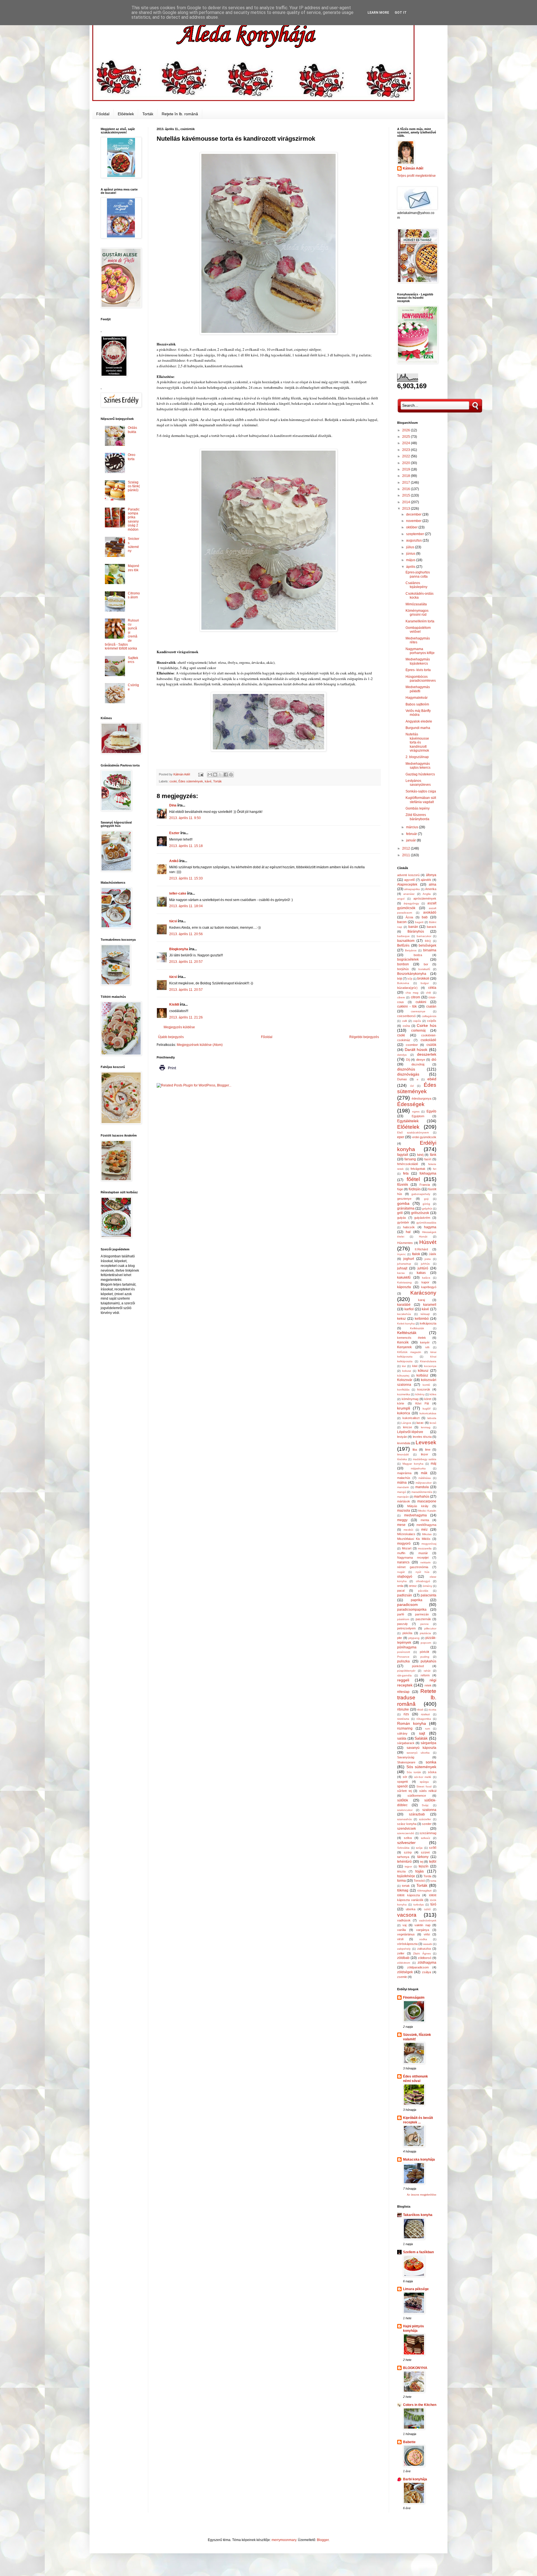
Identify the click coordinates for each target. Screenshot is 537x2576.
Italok (416, 1254)
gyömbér (403, 1222)
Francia (425, 1185)
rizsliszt (425, 1714)
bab (425, 917)
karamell (430, 1305)
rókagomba (424, 1719)
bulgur (425, 983)
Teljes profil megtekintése (416, 176)
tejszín (424, 1866)
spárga (424, 1782)
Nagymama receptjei (413, 1558)
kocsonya (430, 1366)
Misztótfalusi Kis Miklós (414, 1539)
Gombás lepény (418, 808)
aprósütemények (425, 898)
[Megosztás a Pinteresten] (231, 775)
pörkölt (424, 1652)
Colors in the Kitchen (420, 2405)
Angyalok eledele (419, 721)
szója (419, 1848)
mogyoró (404, 1544)
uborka (411, 1909)
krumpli (404, 1408)
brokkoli (423, 978)
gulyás (402, 1218)
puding (425, 1657)
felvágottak (418, 1169)
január (411, 840)
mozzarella (425, 1548)
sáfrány (402, 1733)
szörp (408, 1852)
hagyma (430, 1227)
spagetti (402, 1782)
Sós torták (414, 1772)
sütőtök (403, 1800)
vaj (404, 1925)
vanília (401, 1930)
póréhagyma (407, 1647)
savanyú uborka (418, 1753)
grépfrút (427, 1209)
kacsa (401, 1273)
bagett (419, 922)
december (414, 514)
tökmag (403, 1890)
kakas (421, 1273)
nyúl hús (422, 1572)
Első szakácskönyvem (413, 1132)
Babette (409, 2442)
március (413, 827)
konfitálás (403, 1390)
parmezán (422, 1614)
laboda (432, 1418)
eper (401, 1137)
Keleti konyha (406, 1324)
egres (416, 1111)
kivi (404, 1366)
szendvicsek (407, 1829)
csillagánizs (429, 1016)
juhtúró (423, 1268)
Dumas (402, 1079)
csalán (431, 1006)
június (411, 554)
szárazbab (417, 1814)
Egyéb (431, 1111)
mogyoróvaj (429, 1544)
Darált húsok (416, 1050)
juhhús (425, 1264)
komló (426, 1385)
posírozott (404, 1652)
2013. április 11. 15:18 (186, 846)
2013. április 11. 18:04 (186, 906)
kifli (427, 1347)
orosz (413, 1586)
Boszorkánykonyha (412, 974)
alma (433, 884)
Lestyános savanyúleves (418, 783)
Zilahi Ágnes (422, 1953)
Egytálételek (408, 1121)
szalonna (429, 1810)
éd (412, 1086)
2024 (407, 443)
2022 (407, 456)
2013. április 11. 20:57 (186, 962)
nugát (401, 1572)
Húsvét (428, 1242)
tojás (420, 1871)
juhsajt (402, 1268)
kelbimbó (422, 1319)
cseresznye (418, 1011)
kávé (208, 781)
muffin (401, 1553)
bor (426, 964)
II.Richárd (421, 1249)
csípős (432, 1021)
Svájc (425, 1805)
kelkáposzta (428, 1323)
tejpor (408, 1866)
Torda (427, 1876)
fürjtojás (415, 1189)
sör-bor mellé (423, 1777)
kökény (420, 1394)
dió (434, 1060)
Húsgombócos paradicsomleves (421, 679)
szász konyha (407, 1824)
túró (433, 1904)
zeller (401, 1953)
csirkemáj (418, 1031)
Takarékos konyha (418, 2215)
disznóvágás (408, 1074)
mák (424, 1473)
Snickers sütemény (134, 545)
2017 (407, 483)
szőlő (433, 1848)
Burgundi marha (418, 728)
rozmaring (405, 1728)
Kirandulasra (428, 1361)
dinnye (421, 1060)
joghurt (409, 1259)
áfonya (431, 875)
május (411, 560)
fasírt (428, 1159)
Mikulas (427, 1534)
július (411, 547)
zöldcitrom (404, 1963)
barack (432, 927)
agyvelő (409, 880)
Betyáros (411, 950)
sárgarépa (428, 1743)
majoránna (404, 1473)
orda (400, 1586)
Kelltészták (417, 1328)
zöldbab (403, 1958)
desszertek (427, 1054)
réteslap (403, 1692)
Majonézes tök (134, 568)
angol (401, 899)
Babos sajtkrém (417, 704)
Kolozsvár (405, 1380)
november (414, 521)
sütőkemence (417, 1796)
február (412, 834)
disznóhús (406, 1069)
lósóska (402, 1459)
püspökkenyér (406, 1671)
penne (425, 1624)
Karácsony (423, 1293)
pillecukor (430, 1628)
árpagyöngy (411, 903)
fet (435, 1169)
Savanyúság (406, 1757)
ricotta (432, 1710)
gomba (403, 1203)
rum (428, 1729)
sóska (432, 1772)
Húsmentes (405, 1243)
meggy (402, 1520)
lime (428, 1450)
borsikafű (424, 969)
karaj (421, 1300)
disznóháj (418, 1064)
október (412, 527)
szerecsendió (406, 1833)
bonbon (403, 964)
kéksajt (425, 1314)
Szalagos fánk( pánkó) (134, 486)
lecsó (433, 1423)
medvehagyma (415, 1515)
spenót (402, 1786)
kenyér (425, 1342)
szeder (427, 1824)
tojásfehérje (406, 1876)
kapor (425, 1282)
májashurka (418, 1468)
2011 (407, 855)
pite (400, 1638)
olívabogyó (423, 1581)
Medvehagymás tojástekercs (418, 661)
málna (402, 1483)
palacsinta (428, 1595)
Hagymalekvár (417, 698)
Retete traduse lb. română (417, 1698)
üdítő (427, 1909)
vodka (423, 1939)
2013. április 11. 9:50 (185, 818)
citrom (415, 997)
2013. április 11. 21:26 (186, 1017)
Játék (433, 1254)
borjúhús (403, 969)
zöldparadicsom (418, 1967)
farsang (410, 1159)
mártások (404, 1501)
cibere (401, 997)
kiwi (415, 1366)
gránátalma (406, 1208)
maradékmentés (422, 1492)
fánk (433, 1155)
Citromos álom (134, 595)
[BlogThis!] (215, 775)
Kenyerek (404, 1347)
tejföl (433, 1862)
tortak (406, 1886)
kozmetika (404, 1394)
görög (426, 1204)
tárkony (423, 1857)
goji (426, 1199)
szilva (408, 1838)
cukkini (421, 1002)
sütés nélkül (428, 1791)
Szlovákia (403, 1848)
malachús (404, 1478)
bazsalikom (406, 941)
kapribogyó (429, 1287)
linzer (425, 1454)
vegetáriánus (406, 1934)
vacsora (407, 1915)
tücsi (173, 921)
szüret (425, 1852)
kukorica (404, 1413)
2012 (407, 848)
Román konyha (412, 1723)
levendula (404, 1443)
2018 (407, 476)
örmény (427, 1586)
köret (428, 1399)
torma (401, 1881)
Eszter (174, 833)
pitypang (414, 1638)
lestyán (402, 1437)
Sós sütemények (421, 1767)
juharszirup (404, 1264)
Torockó (419, 1881)
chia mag (412, 993)
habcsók (409, 1227)
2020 (407, 463)
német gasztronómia (413, 1567)
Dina (173, 805)
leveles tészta (422, 1437)
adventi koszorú (408, 875)
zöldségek (405, 1972)
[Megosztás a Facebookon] (226, 775)
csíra (406, 1026)
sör (405, 1777)
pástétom (403, 1619)
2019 (407, 469)
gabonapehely (421, 1194)
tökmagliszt (424, 1891)
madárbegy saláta (425, 1459)
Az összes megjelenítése (422, 2195)
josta (428, 1259)
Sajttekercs (133, 660)
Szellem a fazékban (418, 2252)
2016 (407, 489)
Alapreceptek (407, 884)
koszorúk (424, 1389)
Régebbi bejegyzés (364, 1037)
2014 (407, 502)
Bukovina (403, 983)
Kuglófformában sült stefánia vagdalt (421, 800)
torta (433, 1881)
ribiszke (403, 1709)
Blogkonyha (179, 949)
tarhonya (403, 1857)
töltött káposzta (408, 1895)
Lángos (406, 1423)
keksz (401, 1319)
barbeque (403, 936)
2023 (407, 450)
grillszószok (420, 1213)
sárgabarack (406, 1743)
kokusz (407, 1371)
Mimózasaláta (416, 604)
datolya (402, 1055)
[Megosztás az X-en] (220, 775)
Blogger (323, 2540)
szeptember (415, 534)
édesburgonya (421, 1098)
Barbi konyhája (415, 2479)
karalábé (404, 1305)
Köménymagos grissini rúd (417, 613)
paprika (417, 1600)
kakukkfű (404, 1278)
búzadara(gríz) (407, 988)
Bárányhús (416, 931)
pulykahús (428, 1661)
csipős (417, 1021)
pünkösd (418, 1666)
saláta (402, 1738)
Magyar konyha (413, 1464)
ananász (409, 894)
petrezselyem (406, 1628)
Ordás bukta (132, 430)
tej (422, 1862)
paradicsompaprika (412, 1610)
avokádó (430, 912)
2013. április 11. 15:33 (186, 878)
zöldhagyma (427, 1963)
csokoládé (428, 1040)
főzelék (403, 1185)
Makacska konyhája (419, 2159)
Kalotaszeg (404, 1282)
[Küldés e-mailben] (210, 775)
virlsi (427, 1934)
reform (425, 1675)
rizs (406, 1714)
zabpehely (404, 1949)
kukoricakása (428, 1413)
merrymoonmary (284, 2540)
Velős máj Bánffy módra (418, 713)
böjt (400, 978)
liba (415, 1450)
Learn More (378, 13)
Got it (401, 13)
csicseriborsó (406, 1016)
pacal (401, 1591)
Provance (403, 1657)
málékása (425, 1478)
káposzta (404, 1287)
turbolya (419, 1905)
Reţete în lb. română (180, 114)
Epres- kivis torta (418, 670)
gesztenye (404, 1199)
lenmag (426, 1427)
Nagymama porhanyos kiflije (420, 651)
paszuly (402, 1624)
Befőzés (403, 945)
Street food (424, 1786)
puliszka (403, 1661)
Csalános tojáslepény (416, 585)
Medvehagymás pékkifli (418, 689)
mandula (422, 1487)
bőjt (410, 979)
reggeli (403, 1680)
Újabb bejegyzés (171, 1037)
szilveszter (406, 1843)
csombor (412, 1045)
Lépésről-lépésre (410, 1432)
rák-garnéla (404, 1675)
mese (401, 1525)
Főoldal (103, 114)
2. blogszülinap (417, 757)
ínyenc (401, 1254)
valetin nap (422, 1925)
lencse (408, 1427)
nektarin (426, 1562)
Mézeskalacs (406, 1534)
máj (434, 1464)
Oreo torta (132, 457)
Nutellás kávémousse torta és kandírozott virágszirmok (417, 742)
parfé (401, 1614)
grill (400, 1213)
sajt (422, 1733)
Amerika (431, 889)
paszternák (423, 1619)
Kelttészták (407, 1333)
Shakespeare (406, 1762)
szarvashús (404, 1819)
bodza (418, 955)
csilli (404, 1021)
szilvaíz (426, 1838)
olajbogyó (405, 1577)
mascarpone (427, 1501)
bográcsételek (408, 959)
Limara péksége (416, 2289)
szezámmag (428, 1833)
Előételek (126, 114)
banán (413, 927)
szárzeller (425, 1819)
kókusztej (403, 1376)
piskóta (407, 1633)
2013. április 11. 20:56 (186, 934)
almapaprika (412, 889)
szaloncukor (405, 1810)
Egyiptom (418, 1116)
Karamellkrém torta (420, 621)
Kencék (403, 1342)
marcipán (403, 1497)
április (411, 567)
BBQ (428, 941)
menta (425, 1520)
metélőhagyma (426, 1525)
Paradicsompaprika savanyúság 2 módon (134, 519)
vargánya (423, 1930)
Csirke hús (427, 1025)
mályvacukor (424, 1483)
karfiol (409, 1309)
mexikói (408, 1530)
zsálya (427, 1972)
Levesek (426, 1442)
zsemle (402, 1977)
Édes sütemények (191, 781)
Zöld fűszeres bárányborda (417, 817)
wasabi (428, 1944)
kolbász (422, 1375)
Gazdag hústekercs (420, 774)
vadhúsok (404, 1920)
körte (401, 1403)
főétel (413, 1179)
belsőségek (428, 945)
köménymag (410, 1399)
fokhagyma (428, 1173)
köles (433, 1394)
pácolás (423, 1591)
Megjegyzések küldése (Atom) (200, 1045)
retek (428, 1685)
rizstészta (403, 1719)
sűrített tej (404, 1791)
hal (408, 1232)
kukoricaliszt (411, 1418)
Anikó (174, 861)
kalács (426, 1278)
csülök (431, 1045)
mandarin (403, 1487)
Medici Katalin (427, 1511)
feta (406, 1173)
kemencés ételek (412, 1338)
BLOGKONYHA (415, 2368)
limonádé (403, 1454)
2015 (407, 495)
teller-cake (178, 893)
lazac (420, 1423)
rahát (427, 1671)
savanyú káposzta (422, 1748)
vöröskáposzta (407, 1944)
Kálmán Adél (413, 168)
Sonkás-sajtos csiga (421, 791)
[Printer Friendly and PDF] (168, 1072)
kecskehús (404, 1314)
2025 (407, 437)
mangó (402, 1492)
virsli (400, 1939)
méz (424, 1530)
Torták (148, 114)
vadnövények (428, 1920)
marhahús (422, 1497)
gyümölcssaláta (426, 1223)
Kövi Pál (422, 1403)
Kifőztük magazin (409, 1352)
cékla (432, 988)
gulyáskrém (422, 1218)
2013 (407, 509)
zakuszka (424, 1949)
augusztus (414, 540)
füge (400, 1189)
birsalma (430, 950)
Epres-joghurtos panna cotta (418, 574)
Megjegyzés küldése (179, 1027)
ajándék (426, 880)
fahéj (420, 1155)
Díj (408, 1060)
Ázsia (409, 917)
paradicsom (408, 1605)
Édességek (411, 1104)
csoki (173, 781)
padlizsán (405, 1595)
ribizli (420, 1710)
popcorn (426, 1643)
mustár (423, 1553)
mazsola (404, 1511)
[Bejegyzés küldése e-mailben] (201, 774)
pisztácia (425, 1633)
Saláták (421, 1738)
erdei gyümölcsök (424, 1137)
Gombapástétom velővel (418, 630)
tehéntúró (404, 1862)
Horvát (423, 1237)
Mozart (407, 1548)
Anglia (427, 894)
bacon (402, 922)
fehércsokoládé (408, 1164)
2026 (407, 430)
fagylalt (403, 1155)
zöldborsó (425, 1958)
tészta (401, 1871)
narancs (403, 1562)
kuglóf (427, 1409)
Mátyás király (418, 1506)
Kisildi (174, 1004)
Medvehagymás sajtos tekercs (418, 766)
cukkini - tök (407, 1006)
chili (428, 993)
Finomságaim (414, 1998)
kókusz (423, 1371)
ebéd (432, 1079)
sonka (431, 1762)
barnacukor (424, 936)
